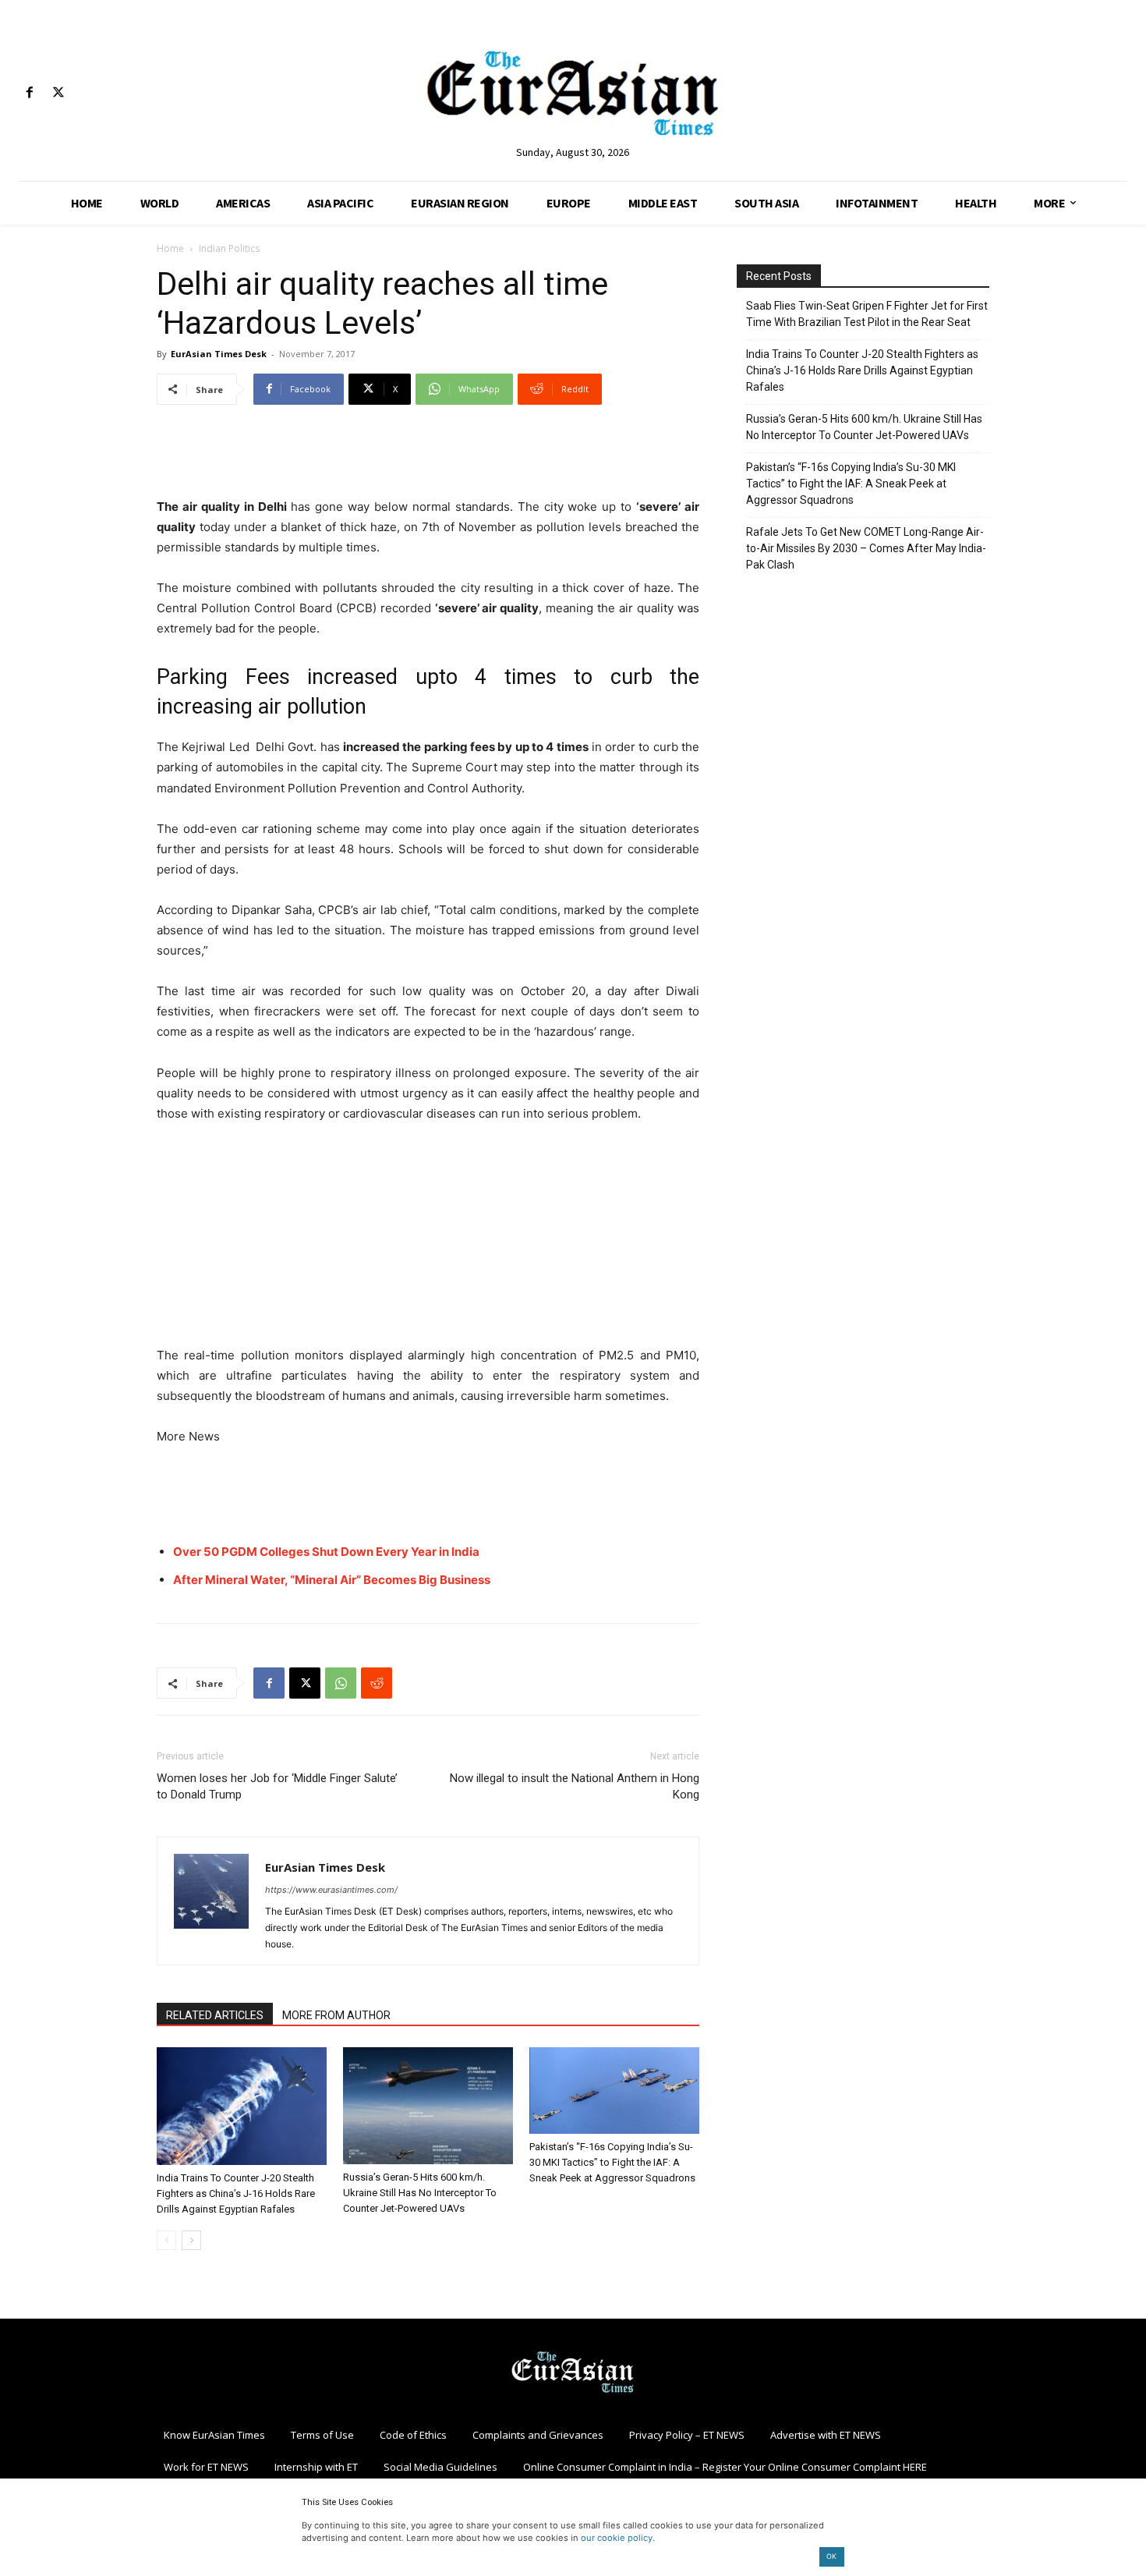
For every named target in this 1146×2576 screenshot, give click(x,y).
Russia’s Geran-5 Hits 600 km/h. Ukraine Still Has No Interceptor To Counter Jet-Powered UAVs (420, 2193)
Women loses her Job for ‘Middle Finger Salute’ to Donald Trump (277, 1786)
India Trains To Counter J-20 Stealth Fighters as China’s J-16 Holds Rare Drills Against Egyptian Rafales (236, 2193)
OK (831, 2556)
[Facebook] (29, 93)
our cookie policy (617, 2538)
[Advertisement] (428, 457)
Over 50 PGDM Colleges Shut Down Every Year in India (326, 1552)
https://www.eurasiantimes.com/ (331, 1890)
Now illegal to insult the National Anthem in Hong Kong (575, 1786)
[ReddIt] (377, 1683)
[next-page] (191, 2240)
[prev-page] (166, 2240)
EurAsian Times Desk (219, 354)
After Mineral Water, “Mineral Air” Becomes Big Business (332, 1580)
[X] (58, 93)
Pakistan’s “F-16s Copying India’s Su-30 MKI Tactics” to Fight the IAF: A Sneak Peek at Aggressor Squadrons (612, 2162)
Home (170, 248)
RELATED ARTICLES (215, 2015)
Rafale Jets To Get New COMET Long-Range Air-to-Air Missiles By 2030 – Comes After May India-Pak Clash (866, 548)
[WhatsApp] (341, 1683)
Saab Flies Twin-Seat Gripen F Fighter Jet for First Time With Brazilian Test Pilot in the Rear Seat (867, 314)
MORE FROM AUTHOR (336, 2015)
